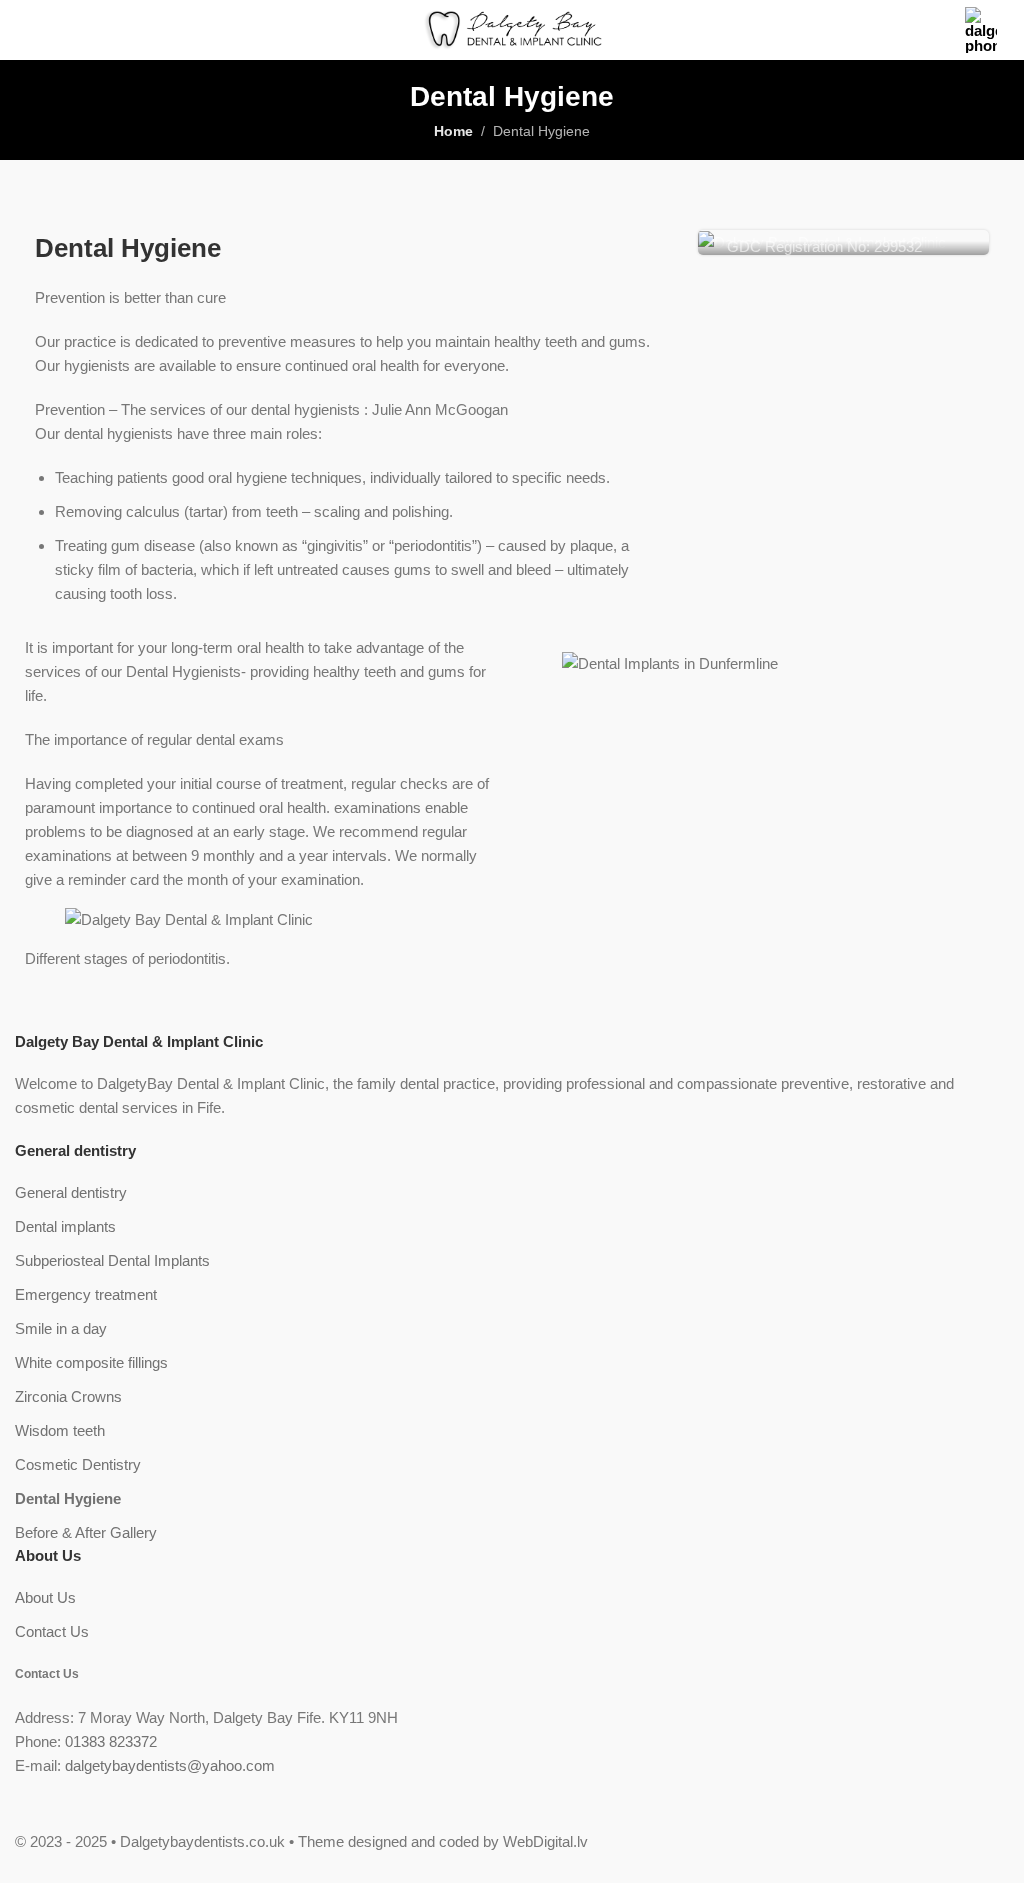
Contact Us (52, 1631)
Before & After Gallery (86, 1532)
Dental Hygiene (68, 1498)
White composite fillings (91, 1362)
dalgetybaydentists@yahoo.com (170, 1765)
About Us (45, 1597)
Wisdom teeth (60, 1430)
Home (453, 131)
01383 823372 (111, 1741)
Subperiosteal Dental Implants (112, 1260)
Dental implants (65, 1226)
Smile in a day (61, 1328)
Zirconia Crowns (68, 1396)
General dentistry (71, 1192)
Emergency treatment (86, 1294)
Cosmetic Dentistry (78, 1464)
